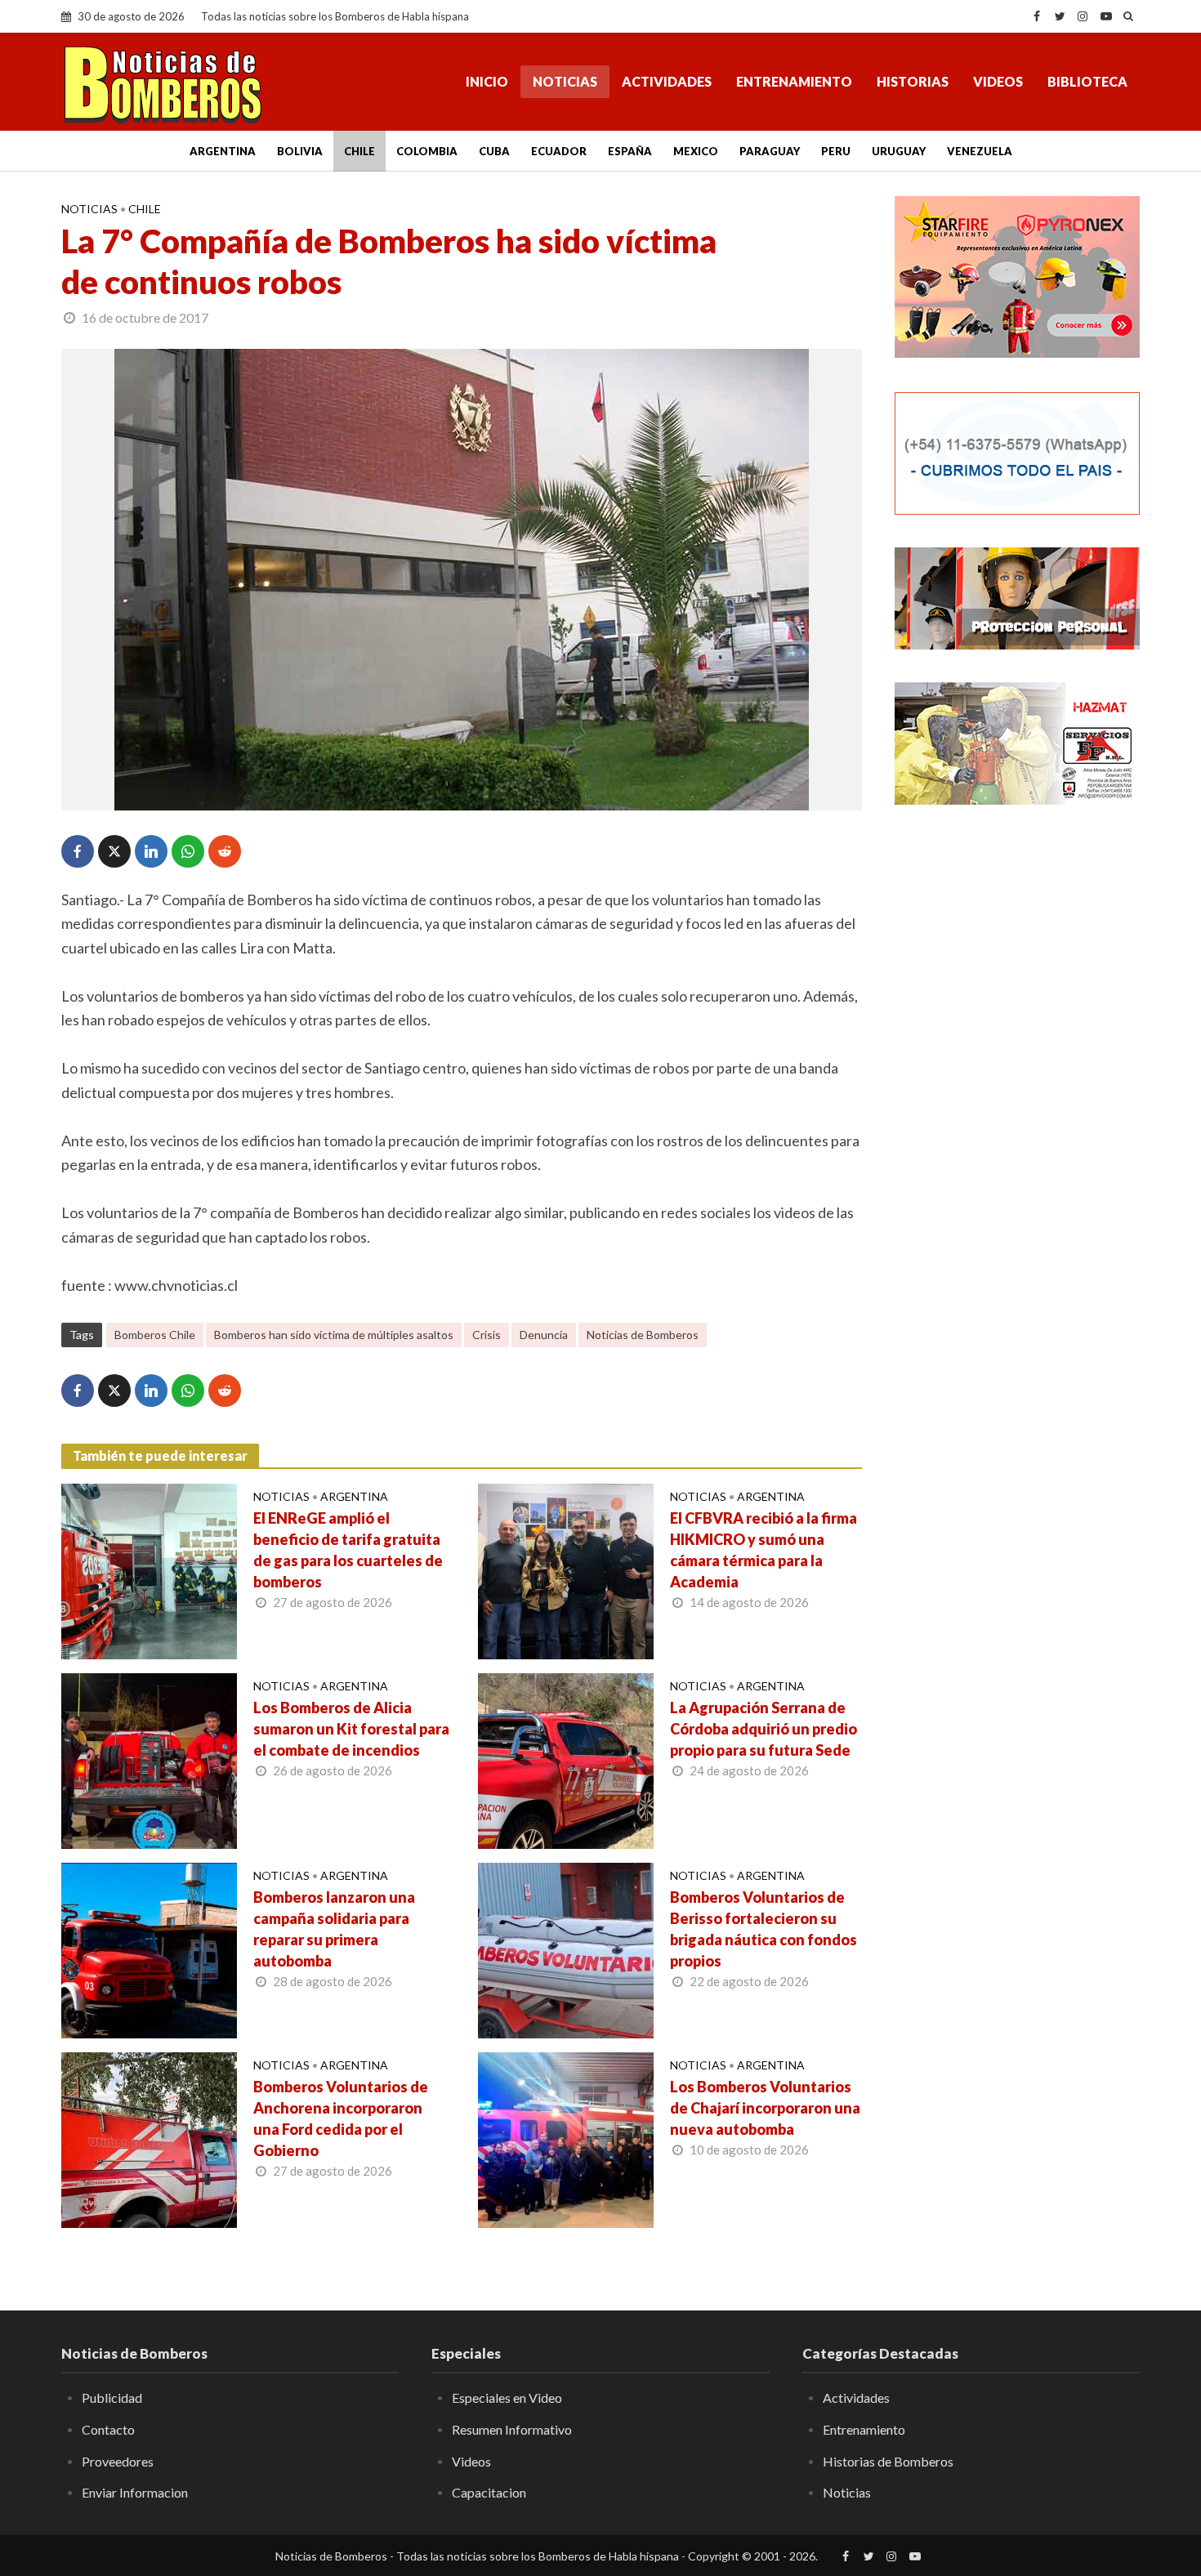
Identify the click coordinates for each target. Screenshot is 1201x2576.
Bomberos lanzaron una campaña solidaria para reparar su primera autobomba (334, 1929)
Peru (836, 151)
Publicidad (112, 2397)
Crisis (487, 1335)
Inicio (487, 81)
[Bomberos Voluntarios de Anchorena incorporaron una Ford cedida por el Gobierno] (149, 2138)
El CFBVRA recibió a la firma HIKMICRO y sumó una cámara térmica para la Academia (763, 1550)
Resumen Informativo (512, 2429)
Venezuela (980, 151)
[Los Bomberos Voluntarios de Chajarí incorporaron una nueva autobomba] (566, 2138)
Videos (998, 81)
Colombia (427, 151)
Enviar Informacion (135, 2492)
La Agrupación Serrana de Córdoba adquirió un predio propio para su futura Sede (763, 1729)
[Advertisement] (1017, 1083)
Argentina (223, 151)
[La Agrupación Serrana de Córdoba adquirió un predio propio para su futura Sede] (566, 1759)
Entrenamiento (794, 81)
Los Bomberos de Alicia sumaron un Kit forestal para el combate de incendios (351, 1729)
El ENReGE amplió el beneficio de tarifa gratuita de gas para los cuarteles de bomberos (348, 1550)
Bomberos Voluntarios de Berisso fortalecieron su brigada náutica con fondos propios (763, 1929)
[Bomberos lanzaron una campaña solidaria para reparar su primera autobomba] (149, 1949)
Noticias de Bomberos (643, 1335)
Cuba (494, 151)
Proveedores (118, 2461)
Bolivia (300, 151)
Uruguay (899, 151)
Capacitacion (489, 2492)
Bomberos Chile (155, 1335)
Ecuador (559, 151)
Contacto (108, 2429)
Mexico (696, 151)
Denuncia (544, 1335)
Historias (913, 81)
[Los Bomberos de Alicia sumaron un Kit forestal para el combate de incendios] (149, 1759)
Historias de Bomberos (888, 2461)
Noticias (565, 81)
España (630, 151)
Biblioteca (1087, 81)
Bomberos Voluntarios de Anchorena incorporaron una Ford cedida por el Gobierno (341, 2118)
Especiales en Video (507, 2397)
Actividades (667, 81)
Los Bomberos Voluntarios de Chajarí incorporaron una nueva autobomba (765, 2108)
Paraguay (770, 151)
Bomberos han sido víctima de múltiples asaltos (334, 1335)
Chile (359, 151)
